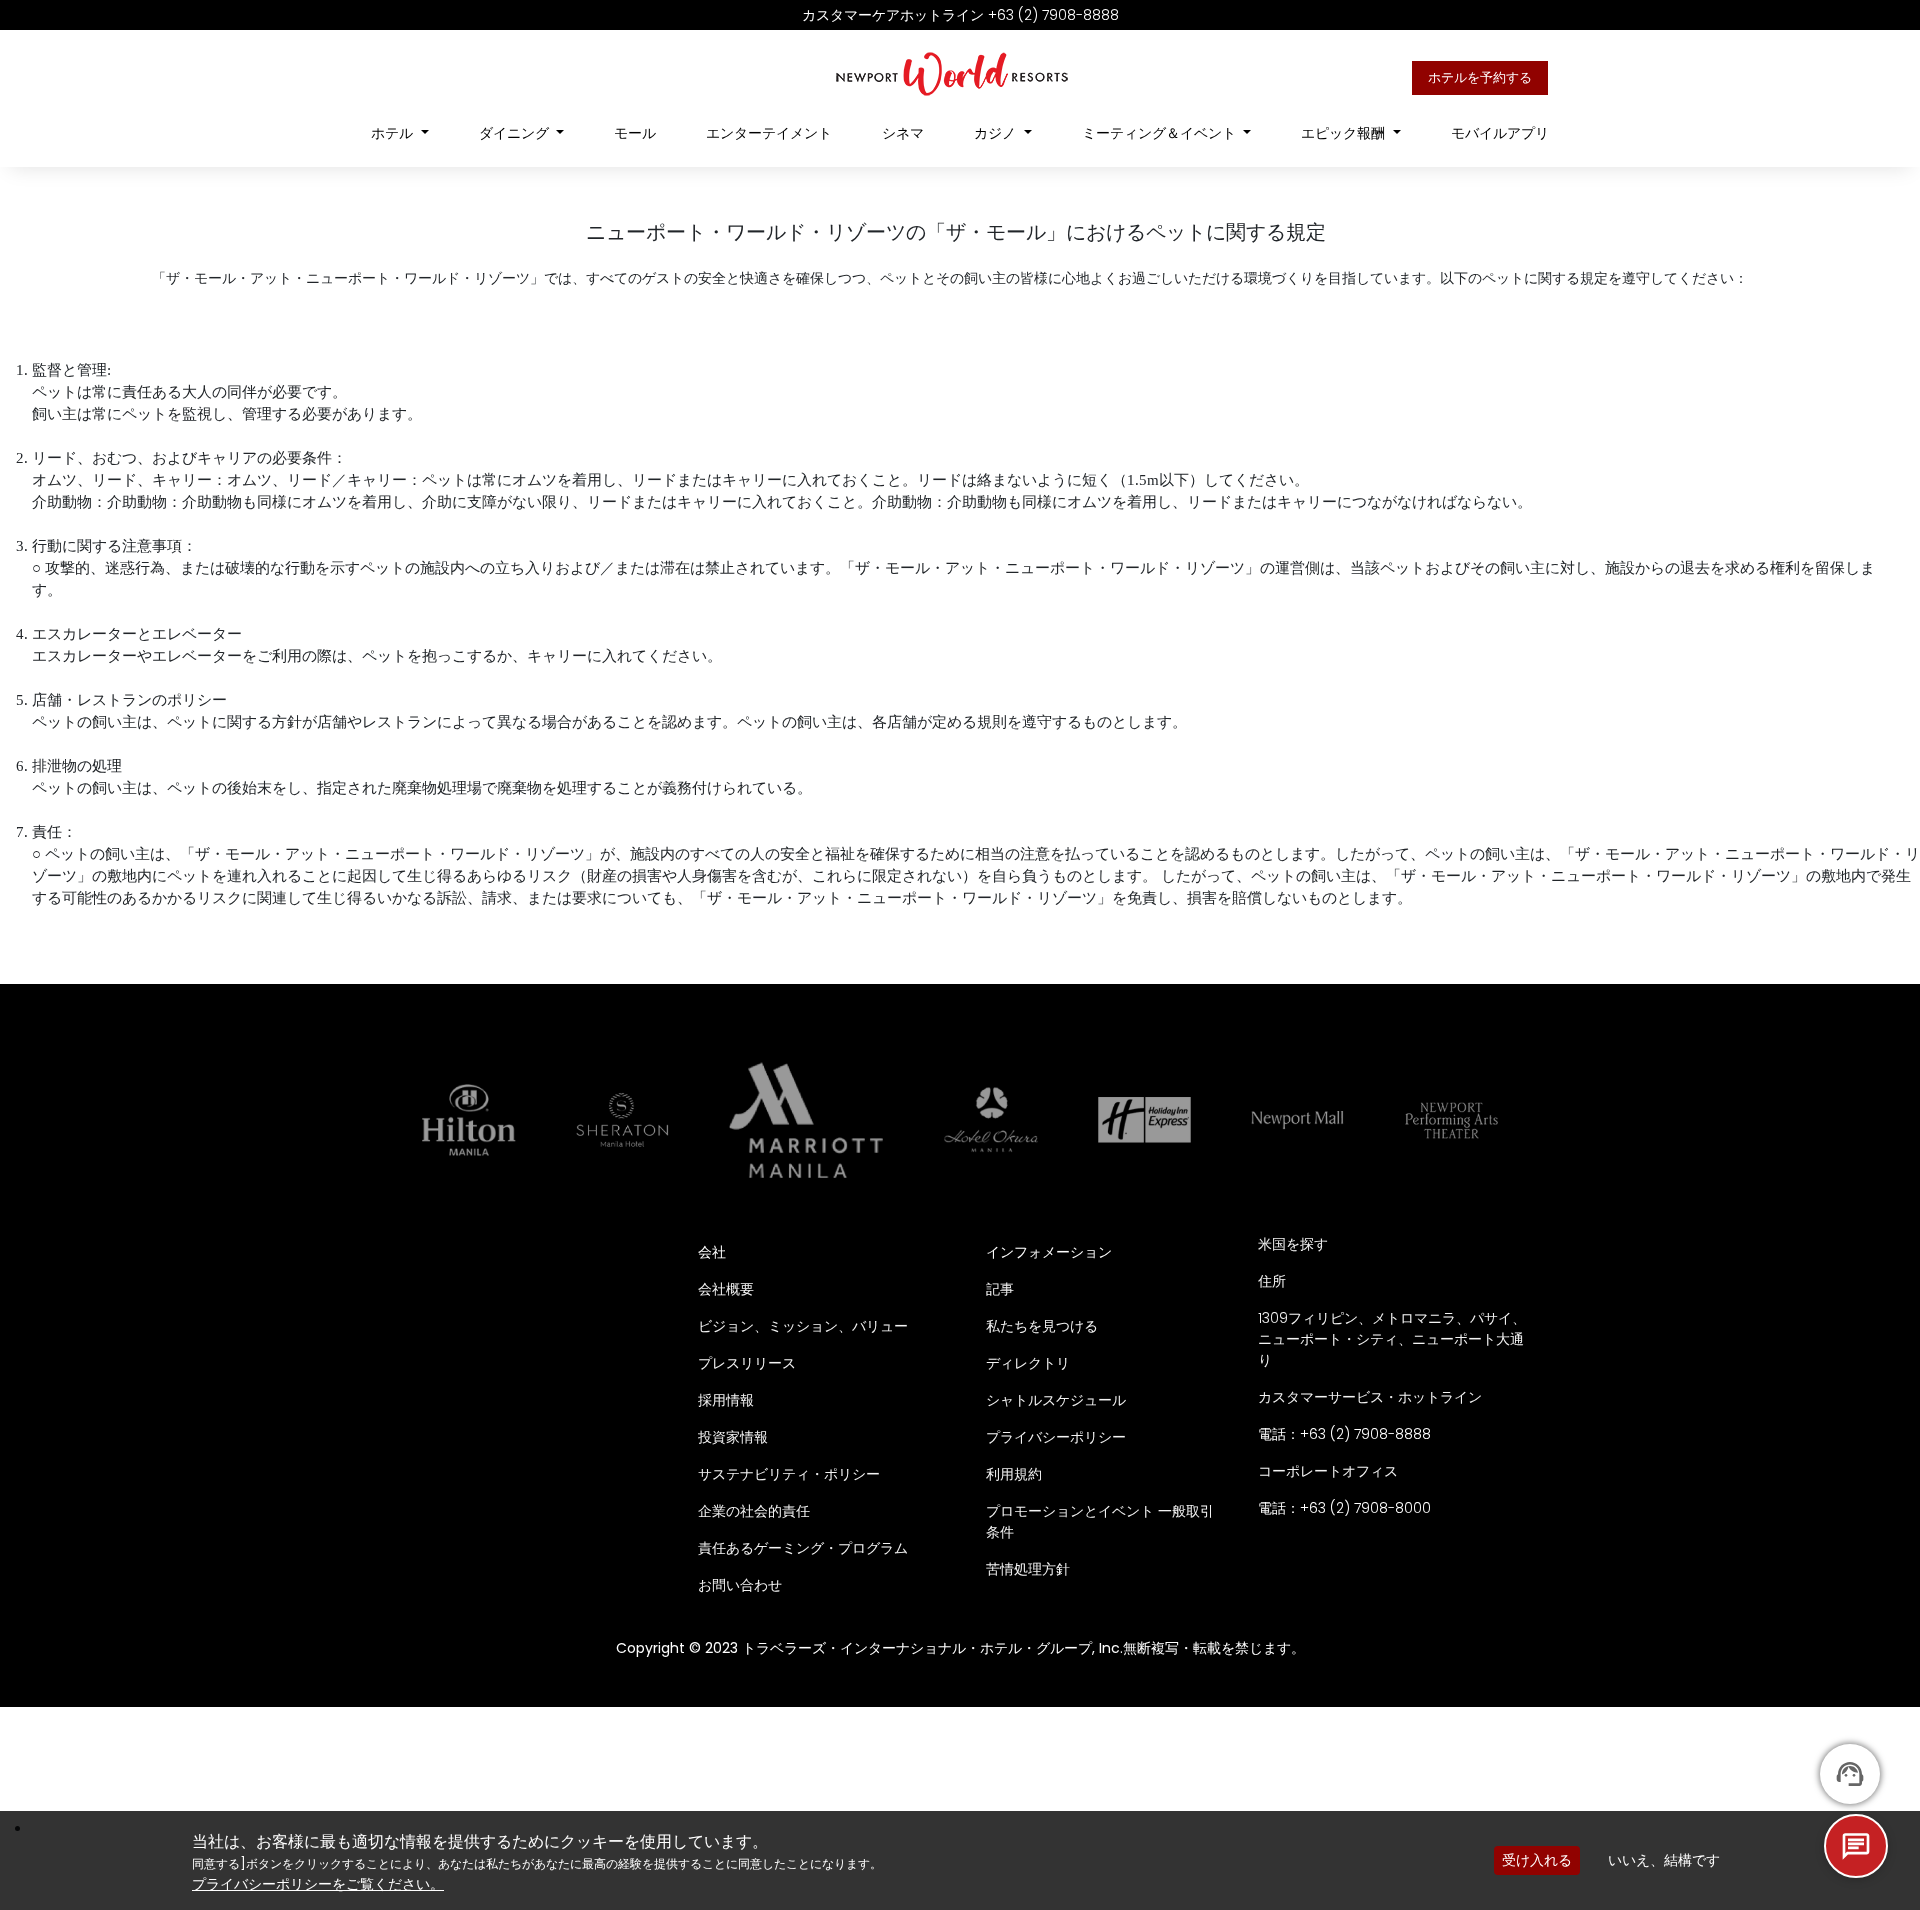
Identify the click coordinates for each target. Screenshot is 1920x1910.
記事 (1000, 1289)
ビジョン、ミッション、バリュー (803, 1326)
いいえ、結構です (1664, 1860)
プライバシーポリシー (1056, 1437)
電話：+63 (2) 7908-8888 (1344, 1434)
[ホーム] (952, 73)
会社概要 (726, 1289)
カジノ (997, 133)
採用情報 (726, 1400)
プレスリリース (747, 1363)
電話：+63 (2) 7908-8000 (1344, 1508)
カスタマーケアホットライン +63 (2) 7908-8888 (960, 15)
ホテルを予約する (1480, 77)
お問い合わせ (740, 1585)
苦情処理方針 (1028, 1569)
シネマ (903, 133)
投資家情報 (733, 1437)
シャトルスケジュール (1056, 1400)
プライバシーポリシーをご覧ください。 (318, 1884)
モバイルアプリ (1500, 133)
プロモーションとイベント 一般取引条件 (1100, 1521)
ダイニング (516, 133)
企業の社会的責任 (754, 1511)
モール (635, 133)
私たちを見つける (1042, 1326)
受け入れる (1537, 1860)
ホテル (394, 133)
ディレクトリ (1028, 1363)
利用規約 (1014, 1474)
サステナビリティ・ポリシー (789, 1474)
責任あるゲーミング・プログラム (803, 1548)
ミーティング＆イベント (1161, 133)
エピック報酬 (1345, 133)
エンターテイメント (769, 133)
